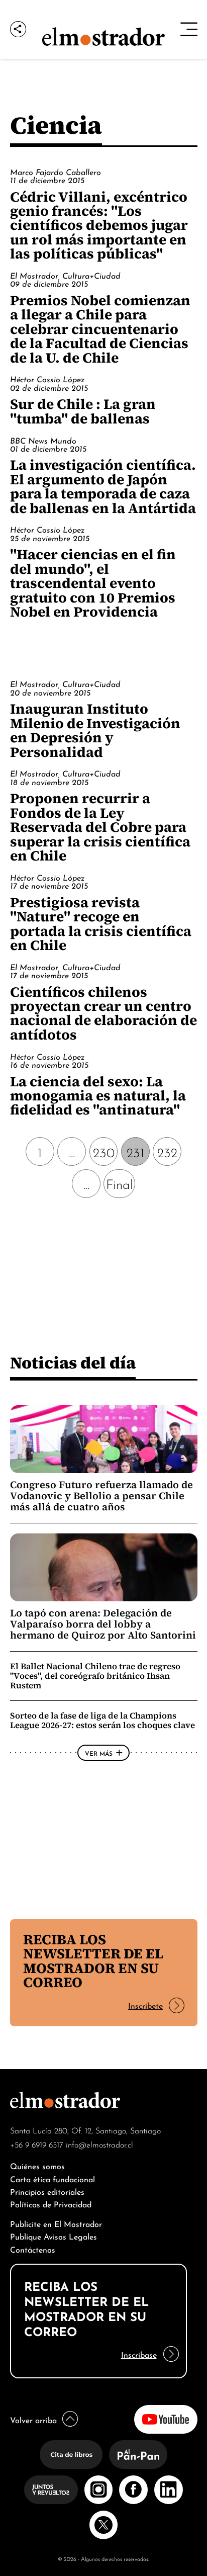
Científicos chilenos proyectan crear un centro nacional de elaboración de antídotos (103, 1013)
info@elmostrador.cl (99, 2144)
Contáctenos (33, 2249)
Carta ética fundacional (53, 2178)
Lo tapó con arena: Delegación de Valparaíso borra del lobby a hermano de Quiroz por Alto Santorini (103, 1624)
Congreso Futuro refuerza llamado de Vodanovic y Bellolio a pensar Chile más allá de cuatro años (101, 1496)
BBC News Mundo (43, 440)
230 (104, 1151)
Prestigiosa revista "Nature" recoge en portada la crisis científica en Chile (101, 924)
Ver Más (99, 1753)
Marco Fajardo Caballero (56, 171)
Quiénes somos (37, 2165)
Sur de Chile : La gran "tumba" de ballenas (83, 411)
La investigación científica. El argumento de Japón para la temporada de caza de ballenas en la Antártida (103, 486)
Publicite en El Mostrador (56, 2223)
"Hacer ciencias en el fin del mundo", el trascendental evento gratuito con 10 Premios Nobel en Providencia (93, 583)
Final (120, 1183)
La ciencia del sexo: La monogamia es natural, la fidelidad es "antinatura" (98, 1096)
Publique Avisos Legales (54, 2236)
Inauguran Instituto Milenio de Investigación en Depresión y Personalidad (95, 730)
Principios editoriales (47, 2191)
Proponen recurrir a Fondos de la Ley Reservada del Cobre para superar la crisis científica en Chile (100, 827)
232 (167, 1151)
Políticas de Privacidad (51, 2204)
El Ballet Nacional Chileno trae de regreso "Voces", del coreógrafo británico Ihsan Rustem (95, 1676)
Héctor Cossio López (47, 379)
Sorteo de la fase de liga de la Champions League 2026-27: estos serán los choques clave (102, 1720)
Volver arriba (33, 2419)
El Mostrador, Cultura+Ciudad (65, 275)
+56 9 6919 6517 (37, 2144)
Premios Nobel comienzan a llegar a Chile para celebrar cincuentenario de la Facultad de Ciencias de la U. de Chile (100, 329)
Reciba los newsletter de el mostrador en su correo (93, 1961)
